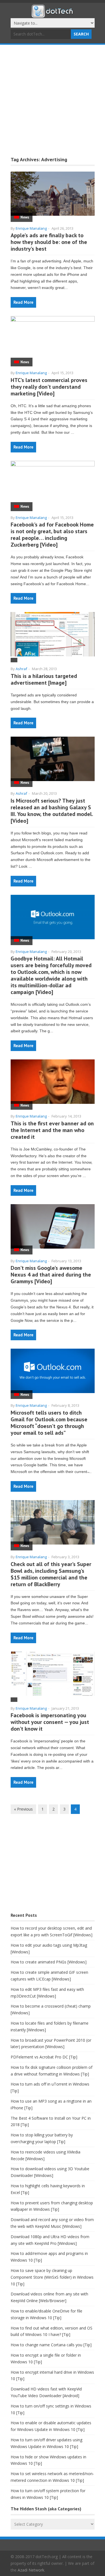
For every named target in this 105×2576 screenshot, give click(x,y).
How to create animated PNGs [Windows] (49, 1962)
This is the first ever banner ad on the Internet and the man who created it (52, 1130)
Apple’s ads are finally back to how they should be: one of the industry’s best (49, 242)
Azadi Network (31, 2570)
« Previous (23, 1809)
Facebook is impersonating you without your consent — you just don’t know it (50, 1722)
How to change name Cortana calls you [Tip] (51, 2345)
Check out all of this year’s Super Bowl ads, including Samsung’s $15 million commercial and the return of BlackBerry (51, 1574)
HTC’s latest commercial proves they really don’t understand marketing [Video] (49, 387)
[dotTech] (53, 15)
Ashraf (21, 669)
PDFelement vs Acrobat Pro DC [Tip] (44, 2057)
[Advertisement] (53, 100)
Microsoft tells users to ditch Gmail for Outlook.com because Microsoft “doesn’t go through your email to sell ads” (49, 1423)
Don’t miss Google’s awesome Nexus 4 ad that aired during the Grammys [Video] (51, 1275)
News (25, 217)
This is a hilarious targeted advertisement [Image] (44, 679)
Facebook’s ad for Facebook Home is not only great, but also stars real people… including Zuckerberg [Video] (52, 535)
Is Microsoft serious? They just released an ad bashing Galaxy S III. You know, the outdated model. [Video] (52, 811)
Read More (23, 302)
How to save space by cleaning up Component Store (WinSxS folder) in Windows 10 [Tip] (52, 2277)
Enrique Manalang (31, 228)
